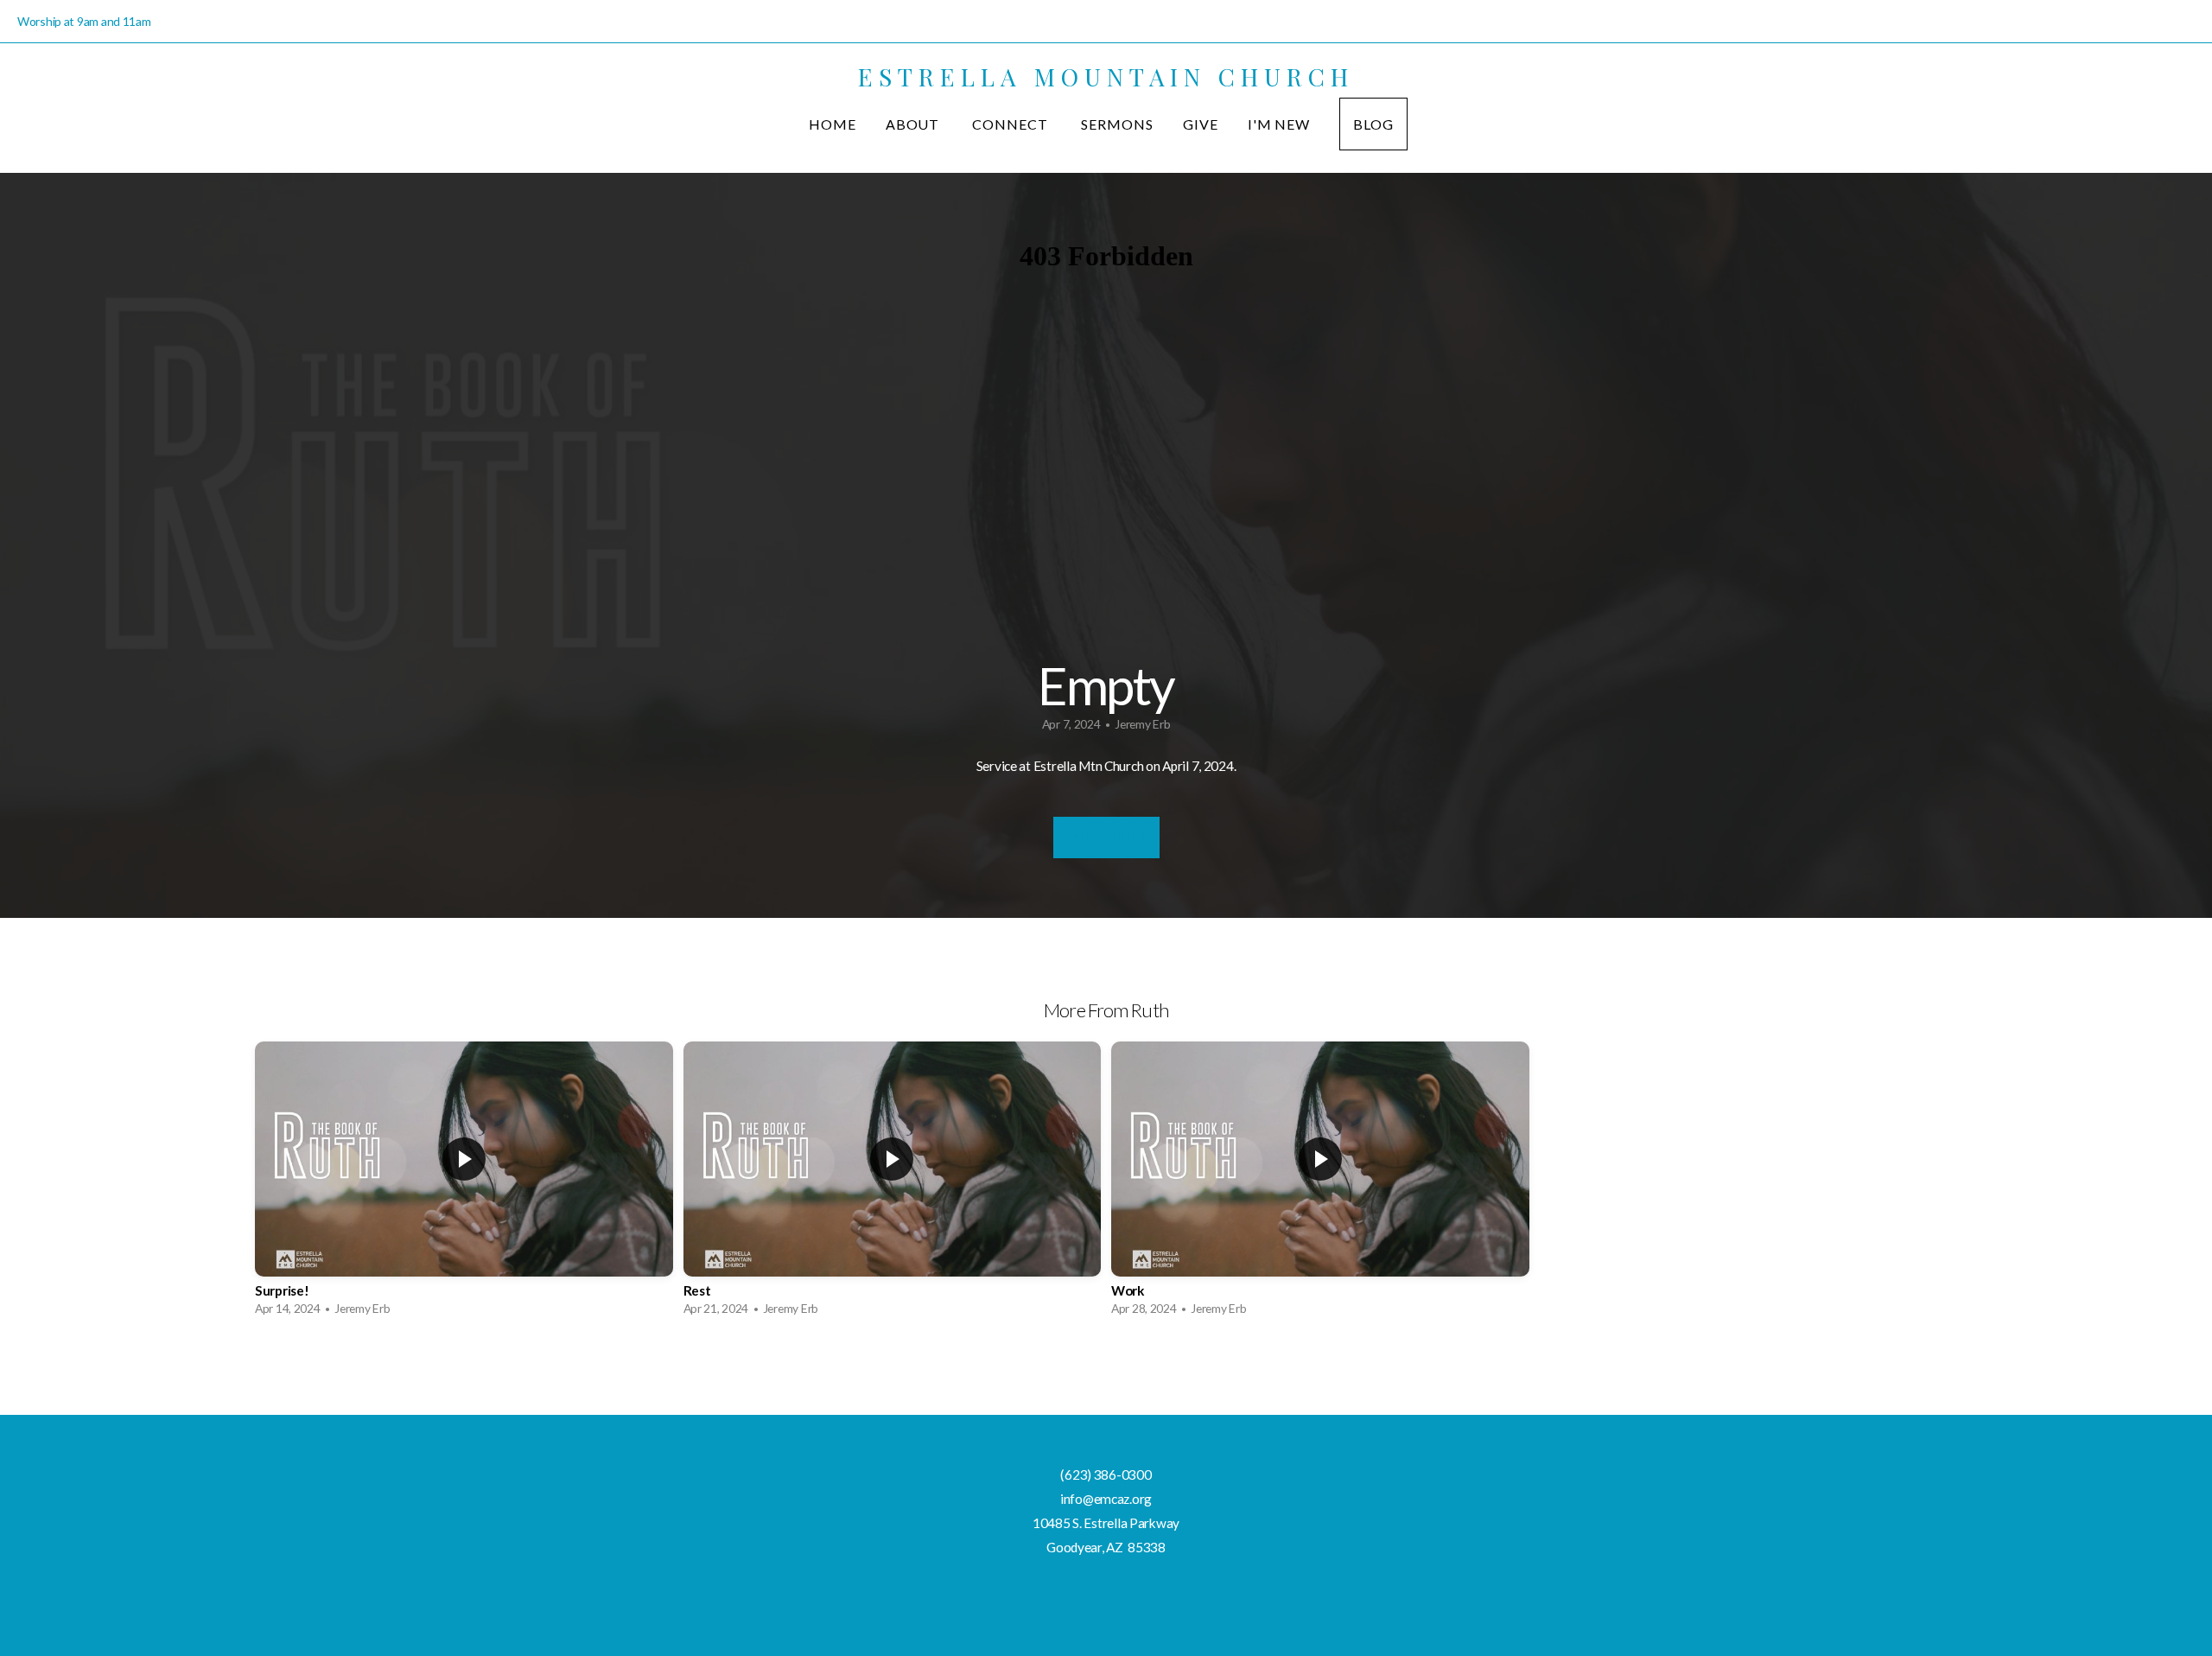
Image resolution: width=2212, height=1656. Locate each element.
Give (1201, 124)
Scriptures (1106, 838)
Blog (1373, 124)
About (915, 124)
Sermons (1117, 124)
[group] (464, 1183)
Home (833, 124)
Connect (1012, 124)
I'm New (1279, 124)
